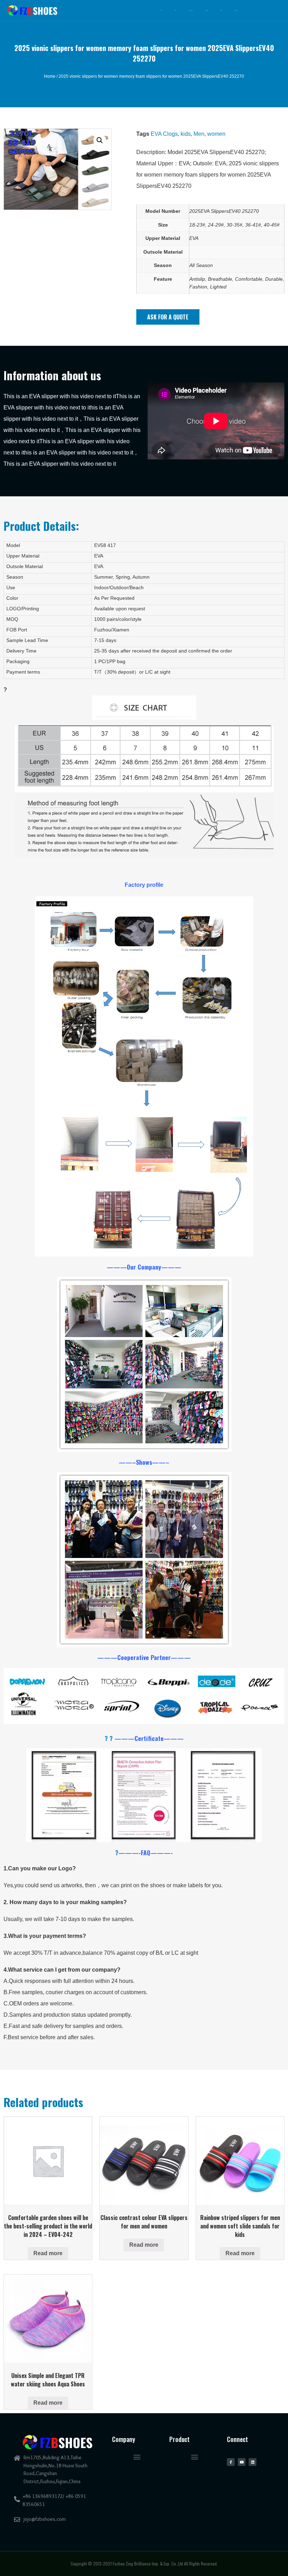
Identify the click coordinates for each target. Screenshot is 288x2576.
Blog (221, 10)
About (175, 10)
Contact (236, 10)
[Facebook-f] (231, 2462)
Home (161, 10)
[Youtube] (242, 2462)
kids (186, 134)
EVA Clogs (164, 134)
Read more (48, 2253)
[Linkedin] (253, 2462)
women (216, 134)
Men (199, 134)
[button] (168, 317)
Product (207, 10)
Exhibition (191, 10)
